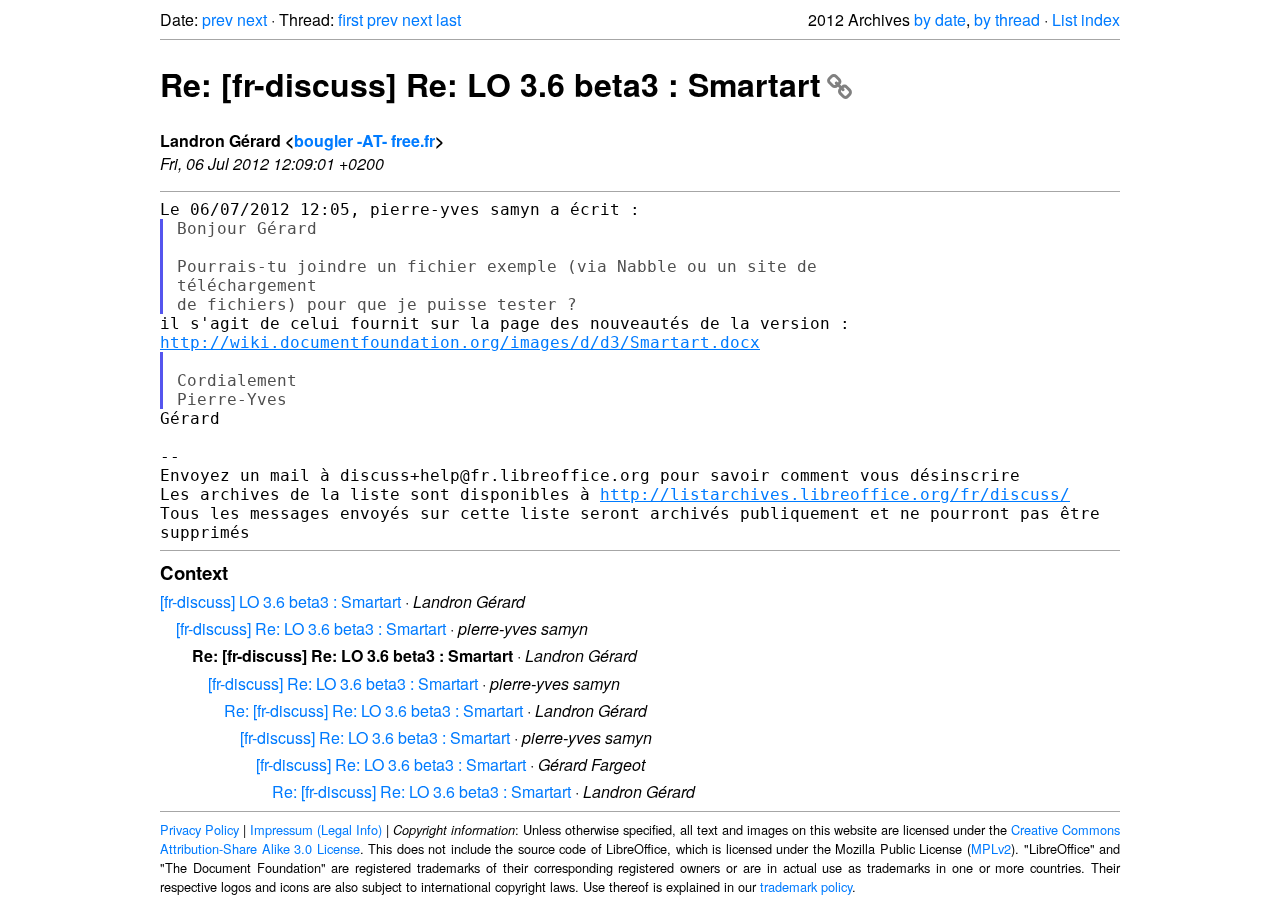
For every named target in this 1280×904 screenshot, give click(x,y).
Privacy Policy (199, 829)
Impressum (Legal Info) (316, 829)
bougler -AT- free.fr (364, 140)
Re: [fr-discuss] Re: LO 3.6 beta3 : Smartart (490, 84)
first (350, 19)
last (448, 19)
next (252, 19)
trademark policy (806, 886)
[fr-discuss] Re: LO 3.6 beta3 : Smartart (311, 628)
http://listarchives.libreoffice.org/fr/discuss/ (835, 494)
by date (940, 19)
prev (217, 19)
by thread (1007, 19)
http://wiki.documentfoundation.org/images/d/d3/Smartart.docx (460, 342)
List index (1086, 19)
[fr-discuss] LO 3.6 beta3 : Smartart (280, 601)
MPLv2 (991, 848)
